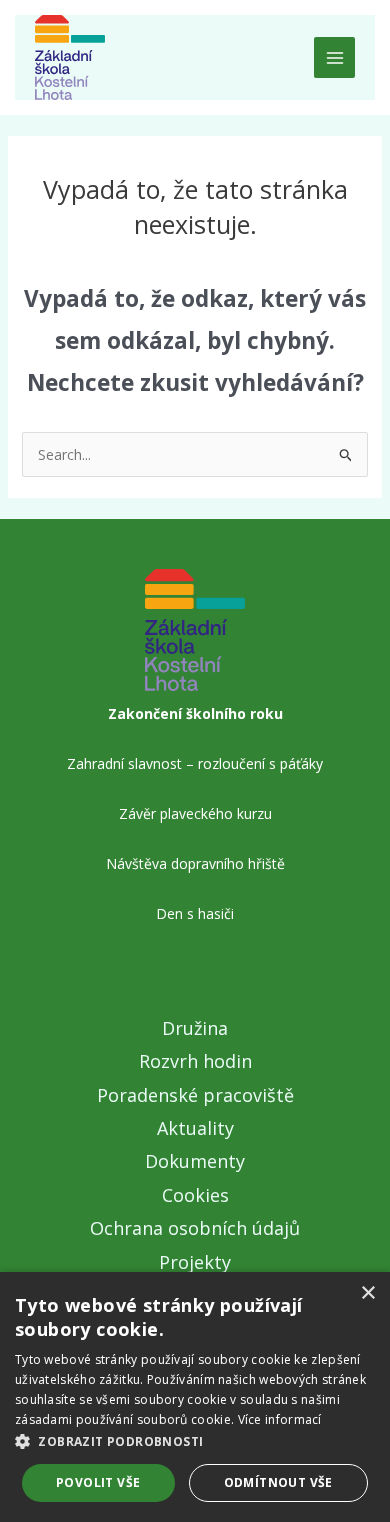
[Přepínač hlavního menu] (334, 57)
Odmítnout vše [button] (278, 1482)
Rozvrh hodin (195, 1061)
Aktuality (195, 1128)
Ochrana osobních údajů (195, 1228)
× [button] (367, 1293)
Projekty (195, 1262)
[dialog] (195, 1397)
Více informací (280, 1419)
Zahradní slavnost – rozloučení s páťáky (195, 763)
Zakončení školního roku (195, 713)
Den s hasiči (195, 913)
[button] (195, 1442)
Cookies (195, 1195)
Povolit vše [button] (98, 1482)
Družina (195, 1028)
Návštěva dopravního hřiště (195, 863)
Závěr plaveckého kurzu (195, 813)
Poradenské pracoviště (195, 1095)
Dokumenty (195, 1161)
